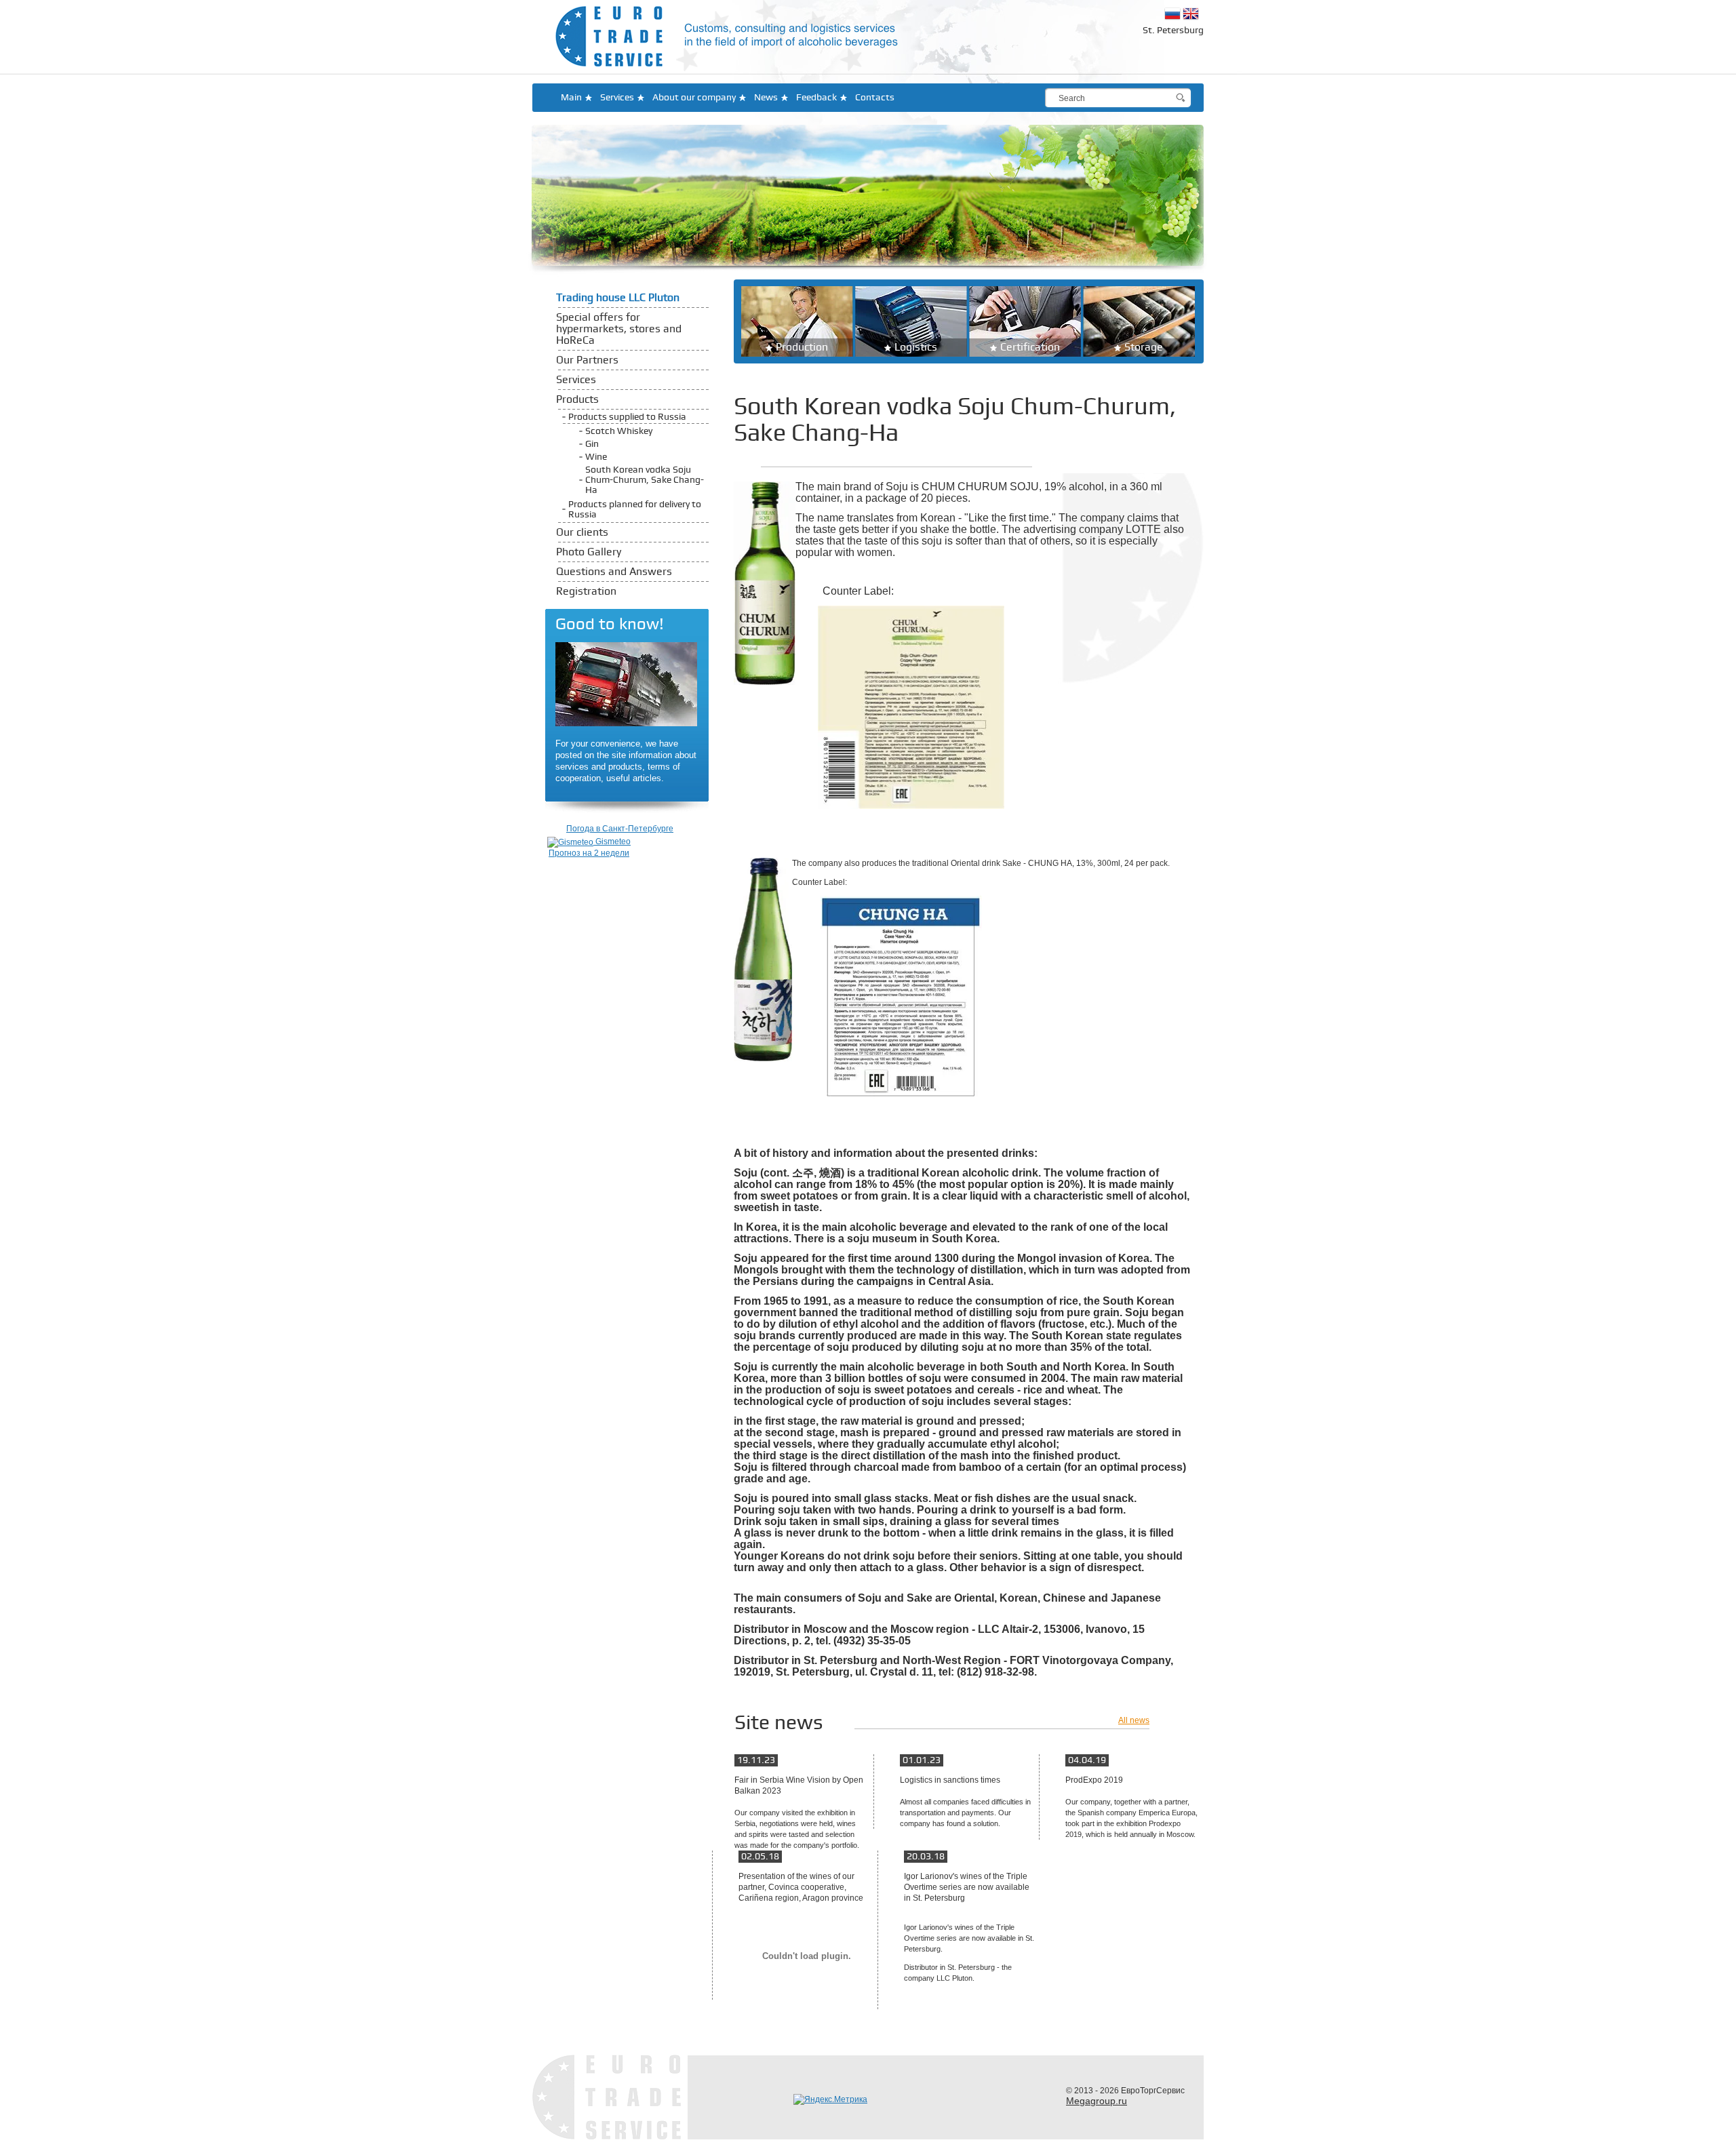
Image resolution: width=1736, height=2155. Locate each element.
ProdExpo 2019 (1094, 1780)
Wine (596, 457)
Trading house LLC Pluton (618, 298)
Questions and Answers (614, 572)
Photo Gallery (589, 552)
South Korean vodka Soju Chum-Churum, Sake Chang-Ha (645, 480)
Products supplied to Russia (627, 417)
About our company (694, 97)
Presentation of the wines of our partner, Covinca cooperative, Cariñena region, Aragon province (801, 1887)
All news (1134, 1720)
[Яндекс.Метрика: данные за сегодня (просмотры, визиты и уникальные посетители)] (830, 2099)
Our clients (582, 533)
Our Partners (587, 360)
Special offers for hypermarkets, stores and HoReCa (619, 329)
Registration (586, 592)
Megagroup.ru (1097, 2101)
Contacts (875, 97)
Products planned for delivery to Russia (635, 509)
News (766, 97)
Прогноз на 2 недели (589, 853)
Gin (592, 444)
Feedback (816, 97)
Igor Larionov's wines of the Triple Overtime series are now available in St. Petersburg (967, 1887)
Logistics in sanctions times (950, 1780)
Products (577, 400)
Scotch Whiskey (619, 431)
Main (571, 97)
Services (617, 97)
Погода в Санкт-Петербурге (620, 829)
